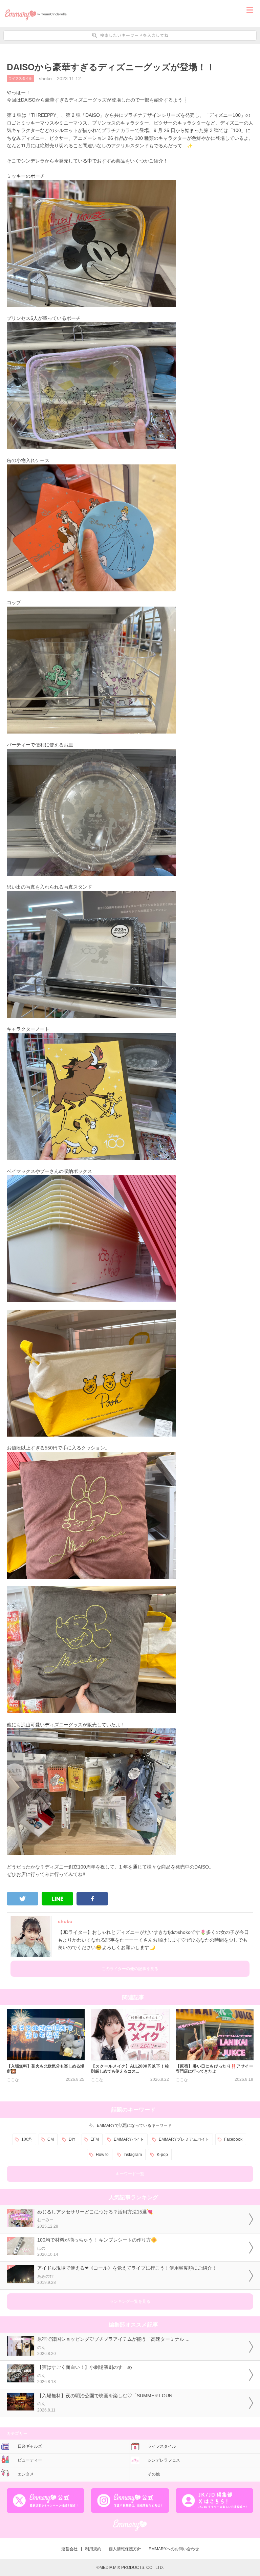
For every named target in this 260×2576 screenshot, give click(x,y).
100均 (27, 2139)
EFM (95, 2139)
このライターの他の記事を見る (130, 1969)
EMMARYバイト (129, 2139)
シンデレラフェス (164, 2460)
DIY (72, 2139)
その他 (154, 2474)
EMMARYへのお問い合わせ (174, 2549)
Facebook (233, 2139)
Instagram (133, 2155)
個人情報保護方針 (125, 2549)
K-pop (162, 2155)
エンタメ (26, 2474)
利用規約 (93, 2549)
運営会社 (69, 2549)
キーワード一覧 (130, 2174)
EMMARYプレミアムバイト (184, 2139)
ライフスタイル (20, 78)
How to (102, 2155)
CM (51, 2139)
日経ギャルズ (30, 2446)
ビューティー (30, 2460)
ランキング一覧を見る (130, 2301)
